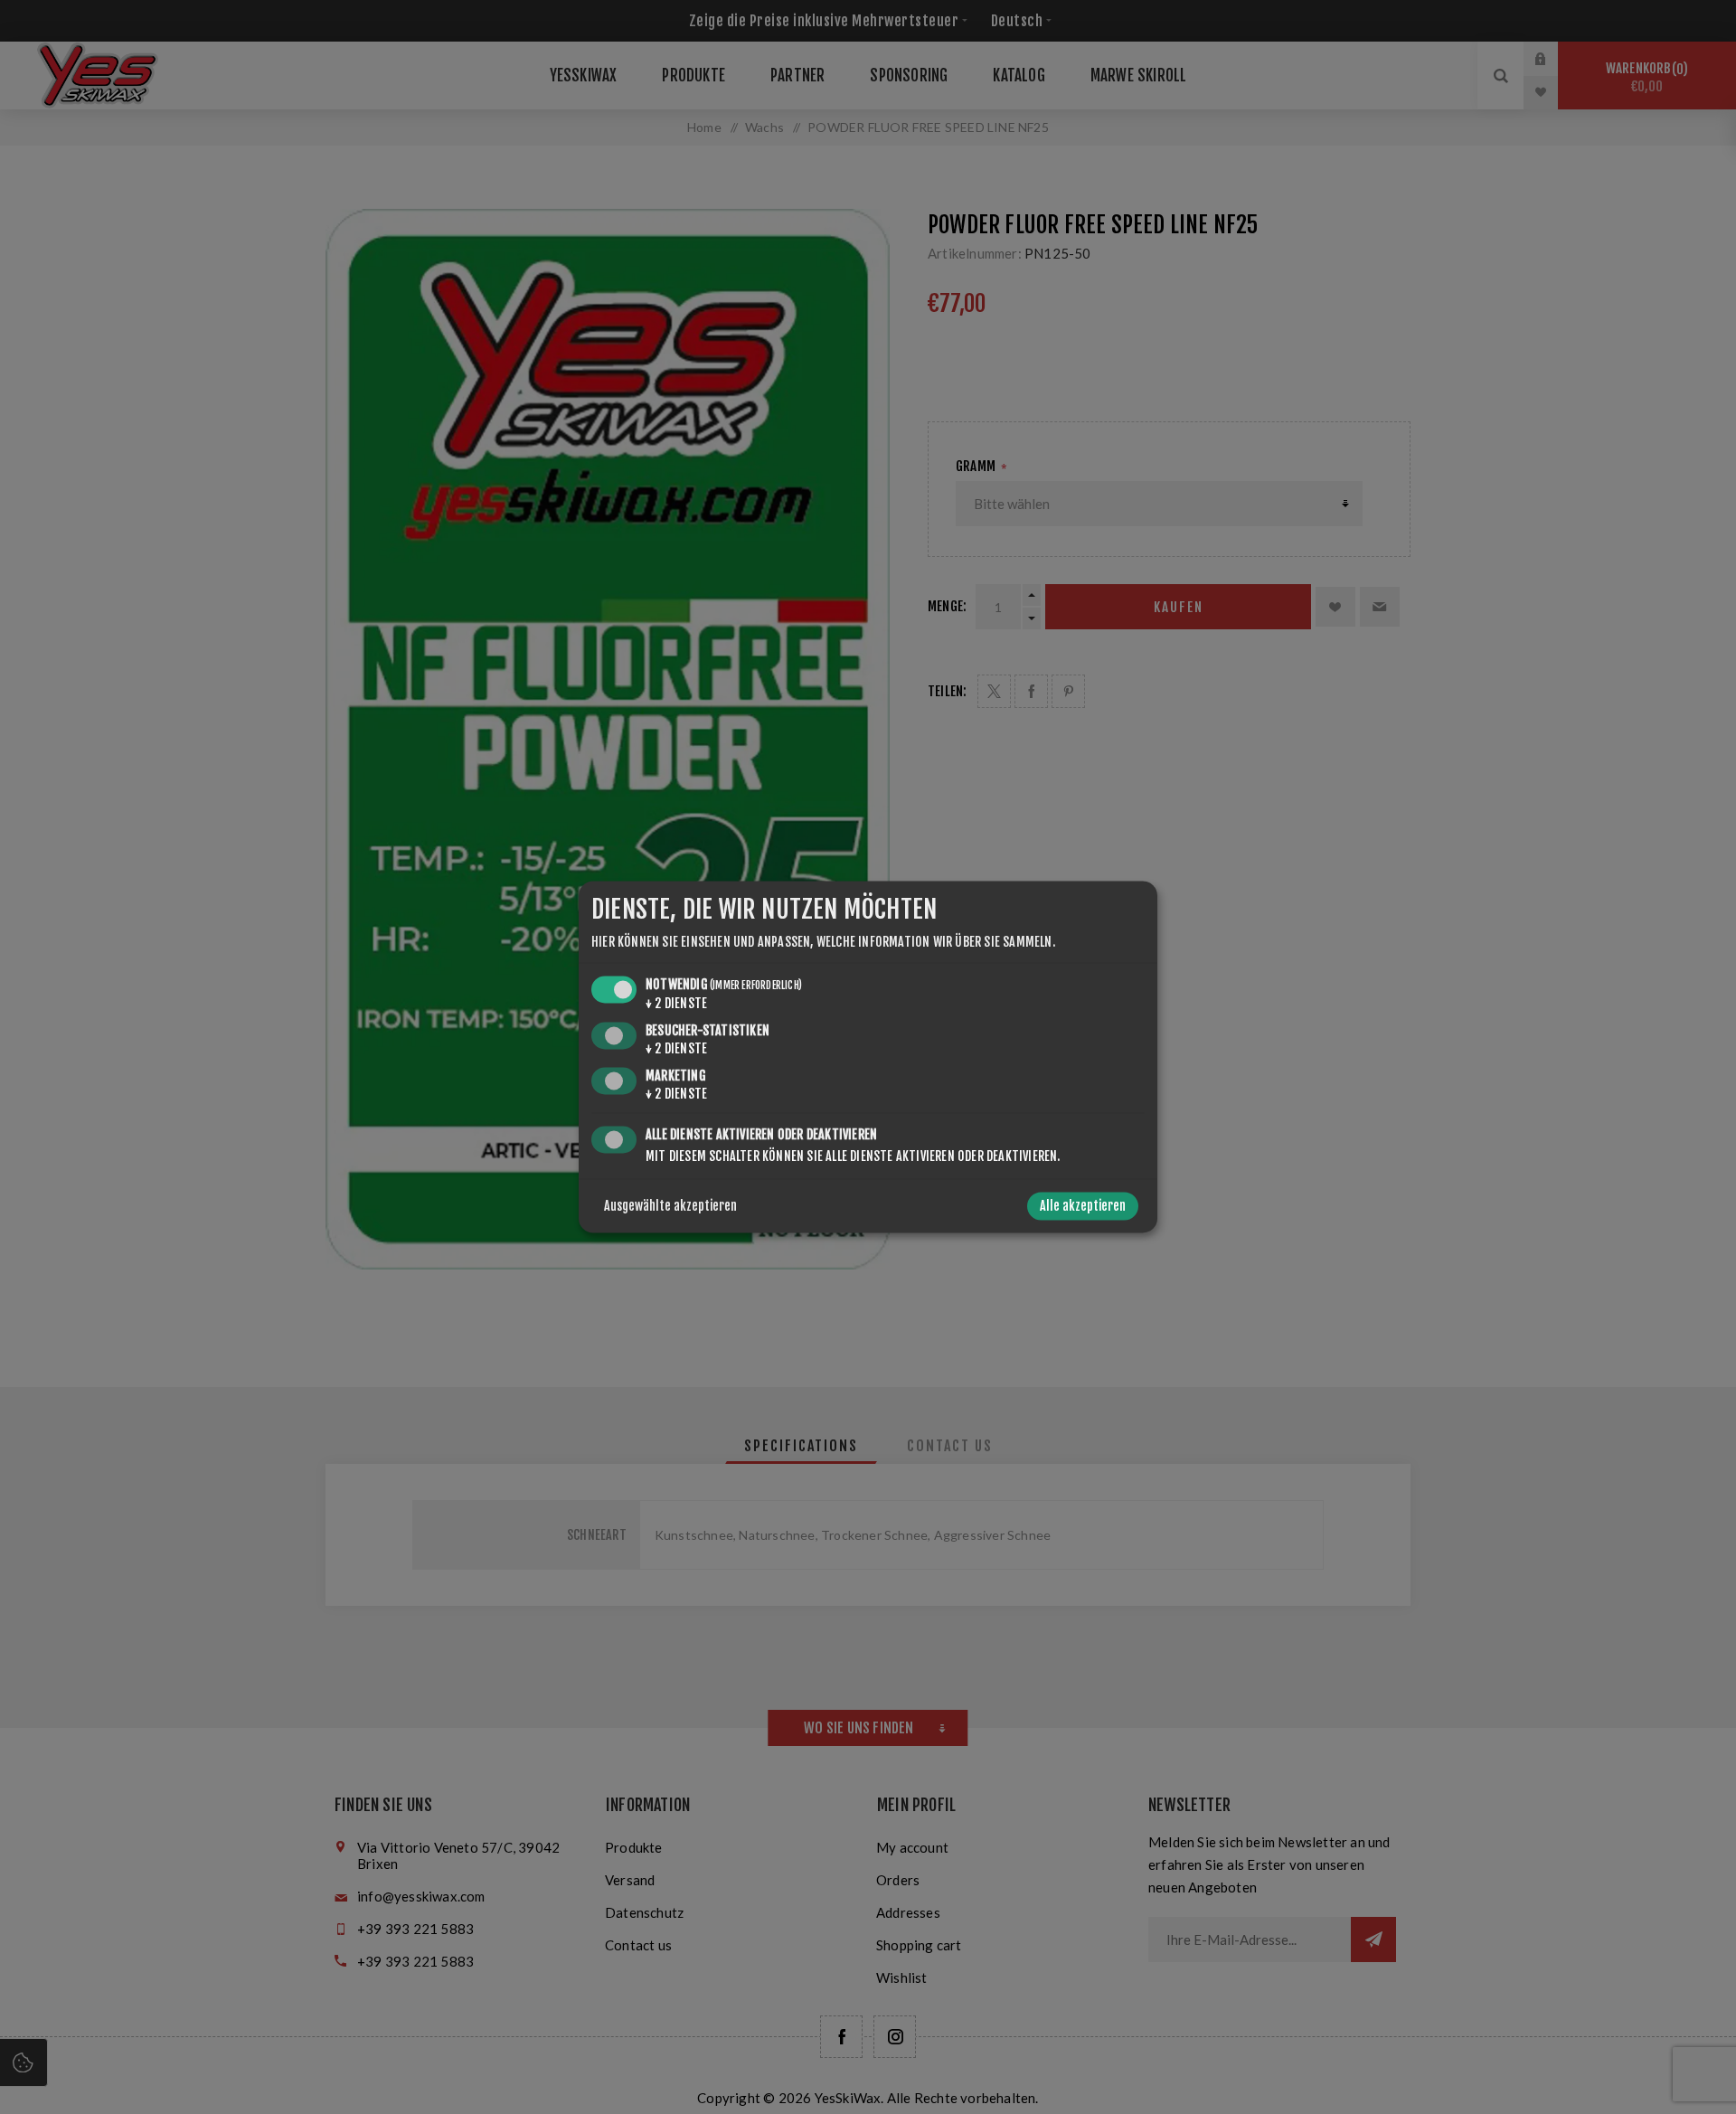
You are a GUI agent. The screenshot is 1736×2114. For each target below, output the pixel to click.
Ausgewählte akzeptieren (670, 1207)
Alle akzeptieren (1083, 1207)
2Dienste (676, 1003)
